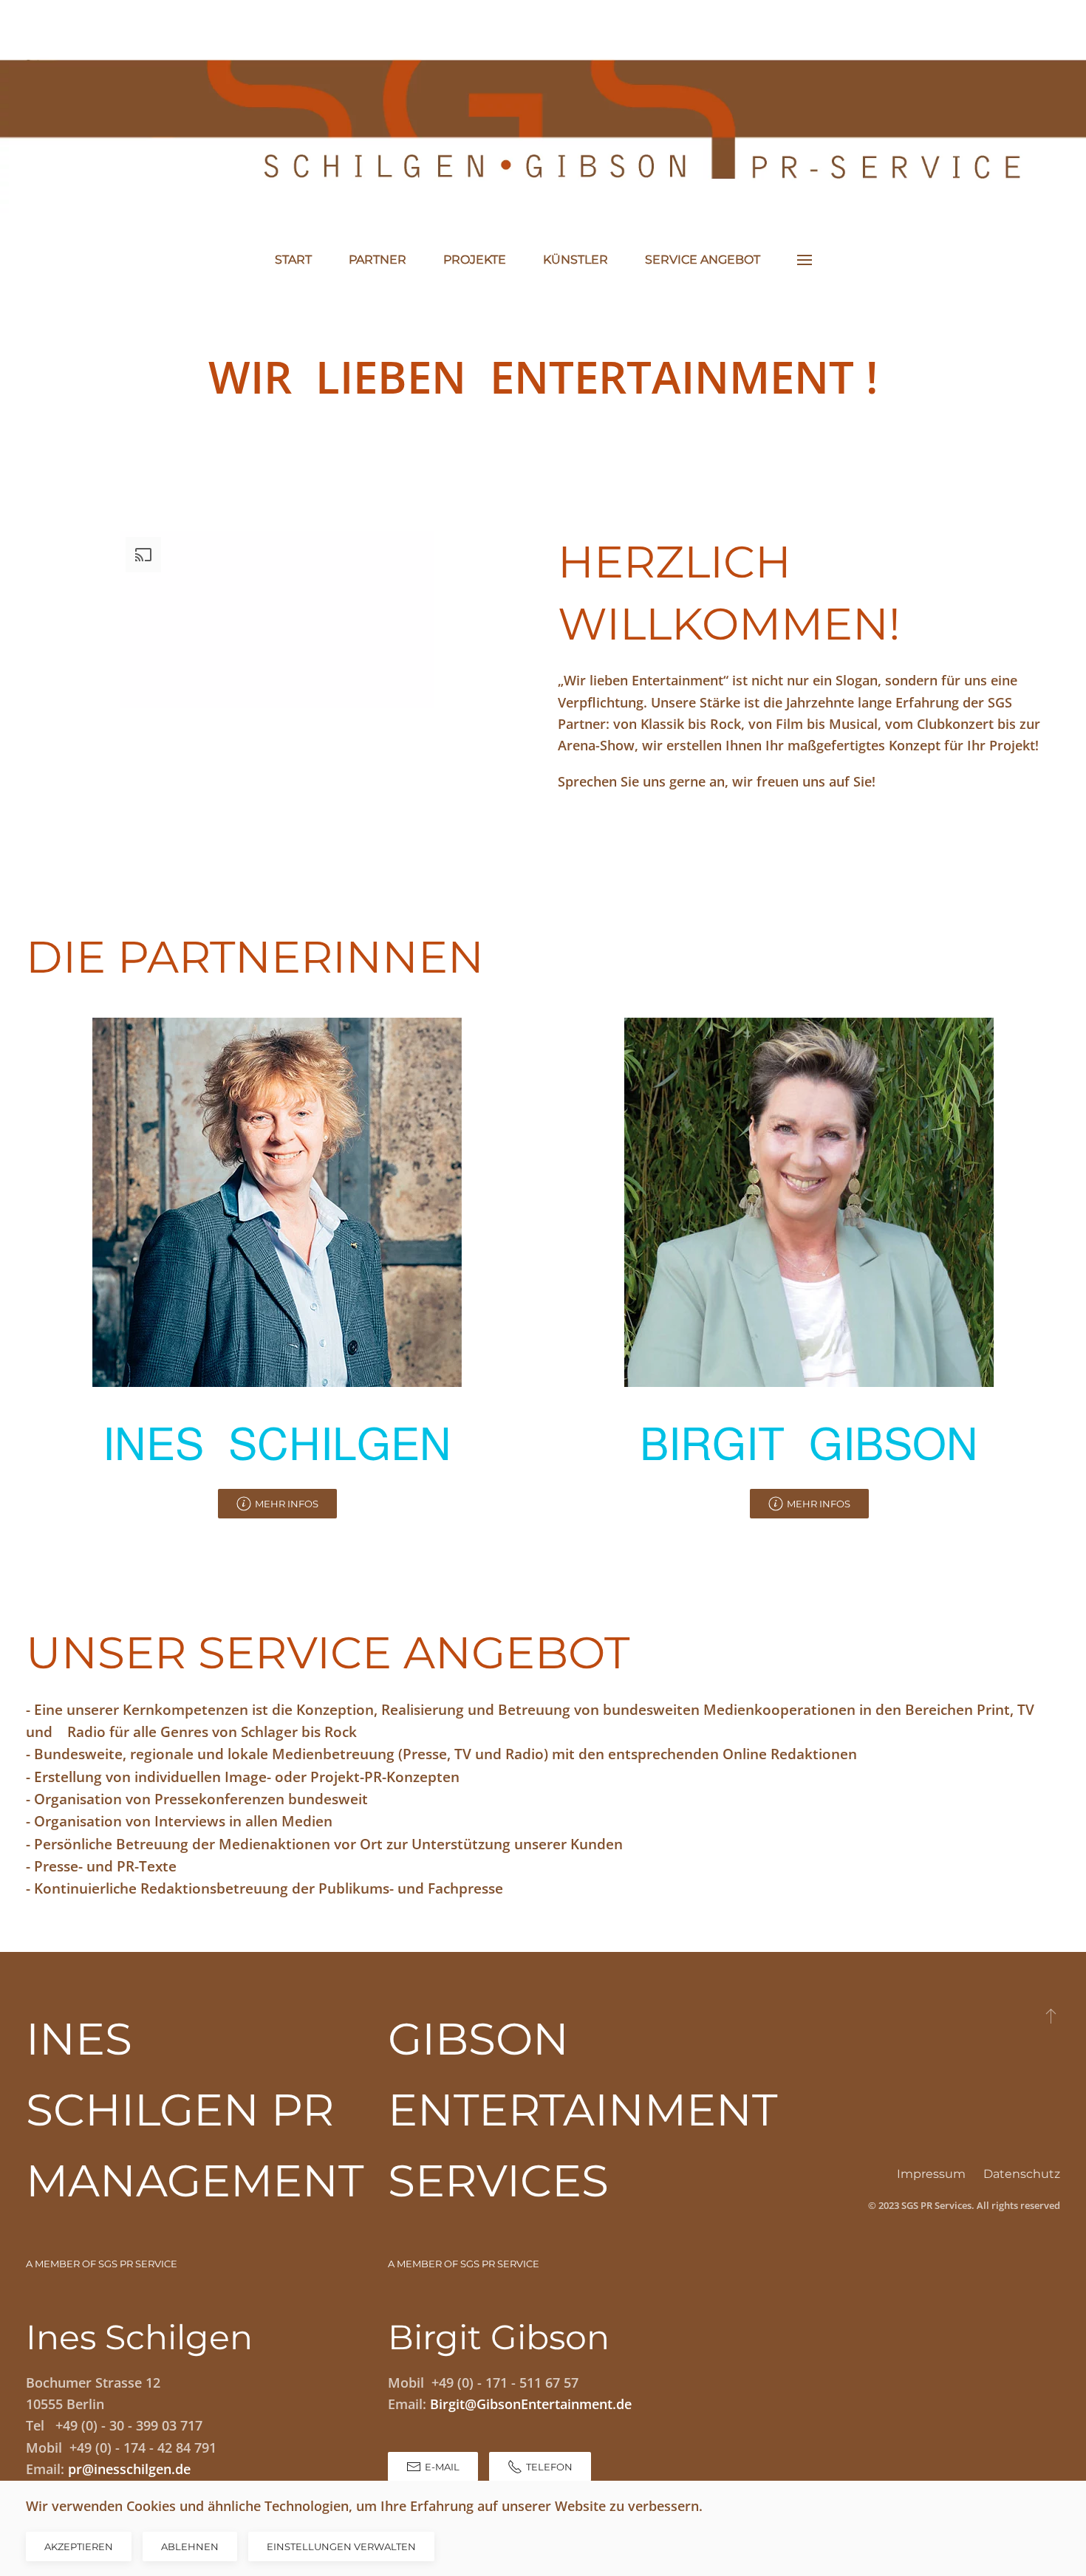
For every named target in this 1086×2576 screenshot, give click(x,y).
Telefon (549, 2467)
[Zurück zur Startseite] (543, 115)
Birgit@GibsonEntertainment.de (531, 2404)
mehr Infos (287, 1504)
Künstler (576, 260)
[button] (805, 260)
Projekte (475, 260)
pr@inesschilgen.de (129, 2469)
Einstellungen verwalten (341, 2546)
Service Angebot (703, 260)
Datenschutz (1022, 2174)
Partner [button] (378, 260)
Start (293, 260)
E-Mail (442, 2467)
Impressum (931, 2174)
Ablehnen (190, 2546)
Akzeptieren (79, 2546)
